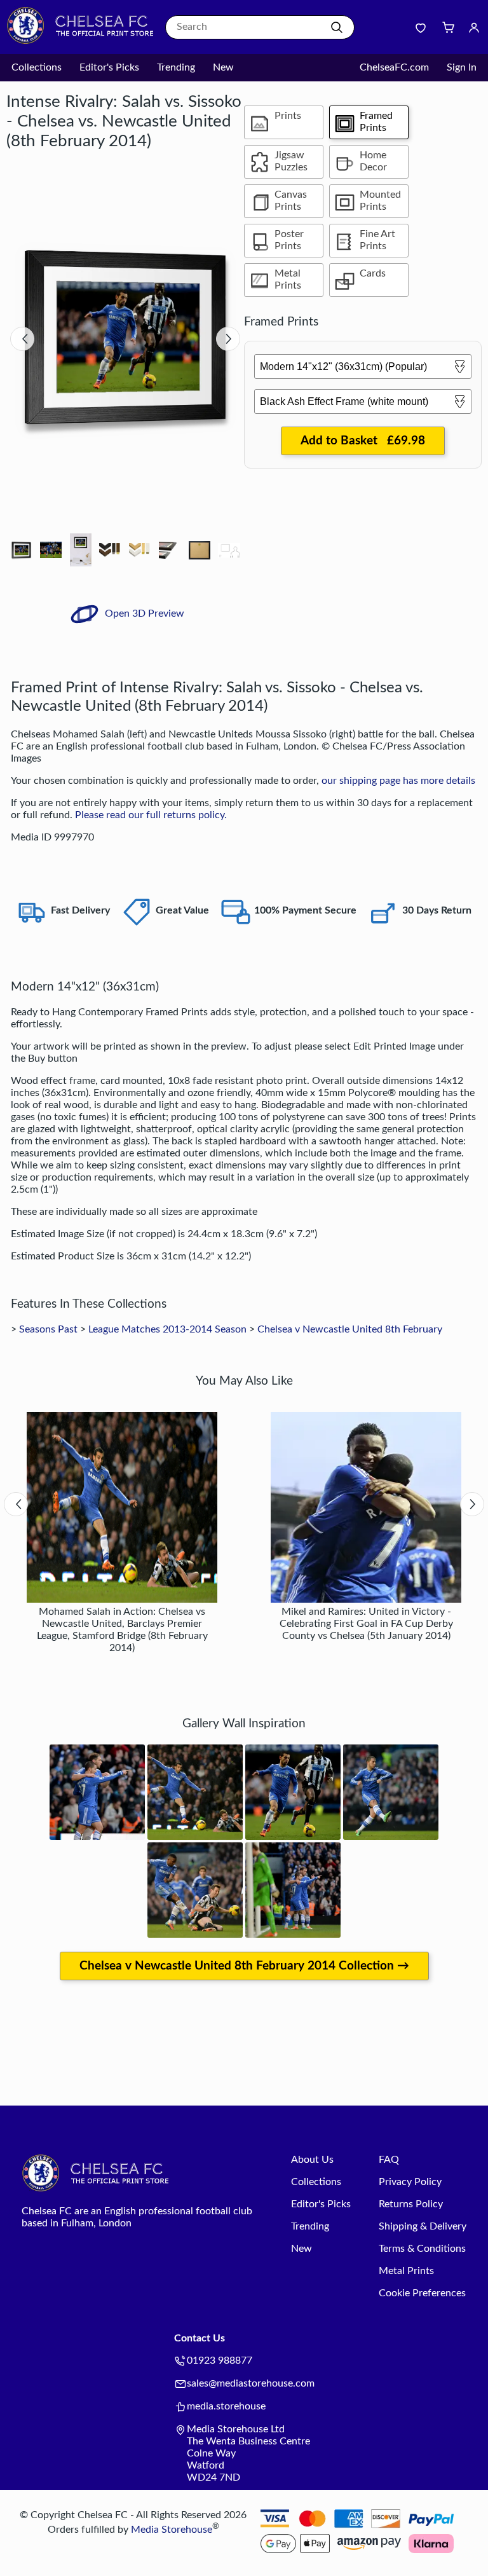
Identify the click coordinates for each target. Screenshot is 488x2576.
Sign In (462, 67)
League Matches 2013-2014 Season (167, 1329)
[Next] (228, 339)
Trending (176, 67)
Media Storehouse (172, 2530)
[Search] (337, 27)
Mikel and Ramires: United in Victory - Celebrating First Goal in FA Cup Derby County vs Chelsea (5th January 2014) (366, 1624)
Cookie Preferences (422, 2293)
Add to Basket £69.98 (363, 441)
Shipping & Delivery (423, 2226)
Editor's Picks (109, 67)
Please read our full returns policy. (151, 815)
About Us (312, 2160)
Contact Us (200, 2338)
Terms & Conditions (422, 2249)
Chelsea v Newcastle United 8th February (350, 1329)
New (223, 67)
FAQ (389, 2160)
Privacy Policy (410, 2182)
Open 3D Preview (143, 613)
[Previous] (22, 339)
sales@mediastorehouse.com (251, 2383)
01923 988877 (220, 2360)
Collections (37, 67)
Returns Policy (411, 2204)
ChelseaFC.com (394, 67)
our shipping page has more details (398, 781)
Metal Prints (406, 2271)
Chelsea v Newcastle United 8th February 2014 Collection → (244, 1966)
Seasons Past (48, 1329)
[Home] (86, 41)
